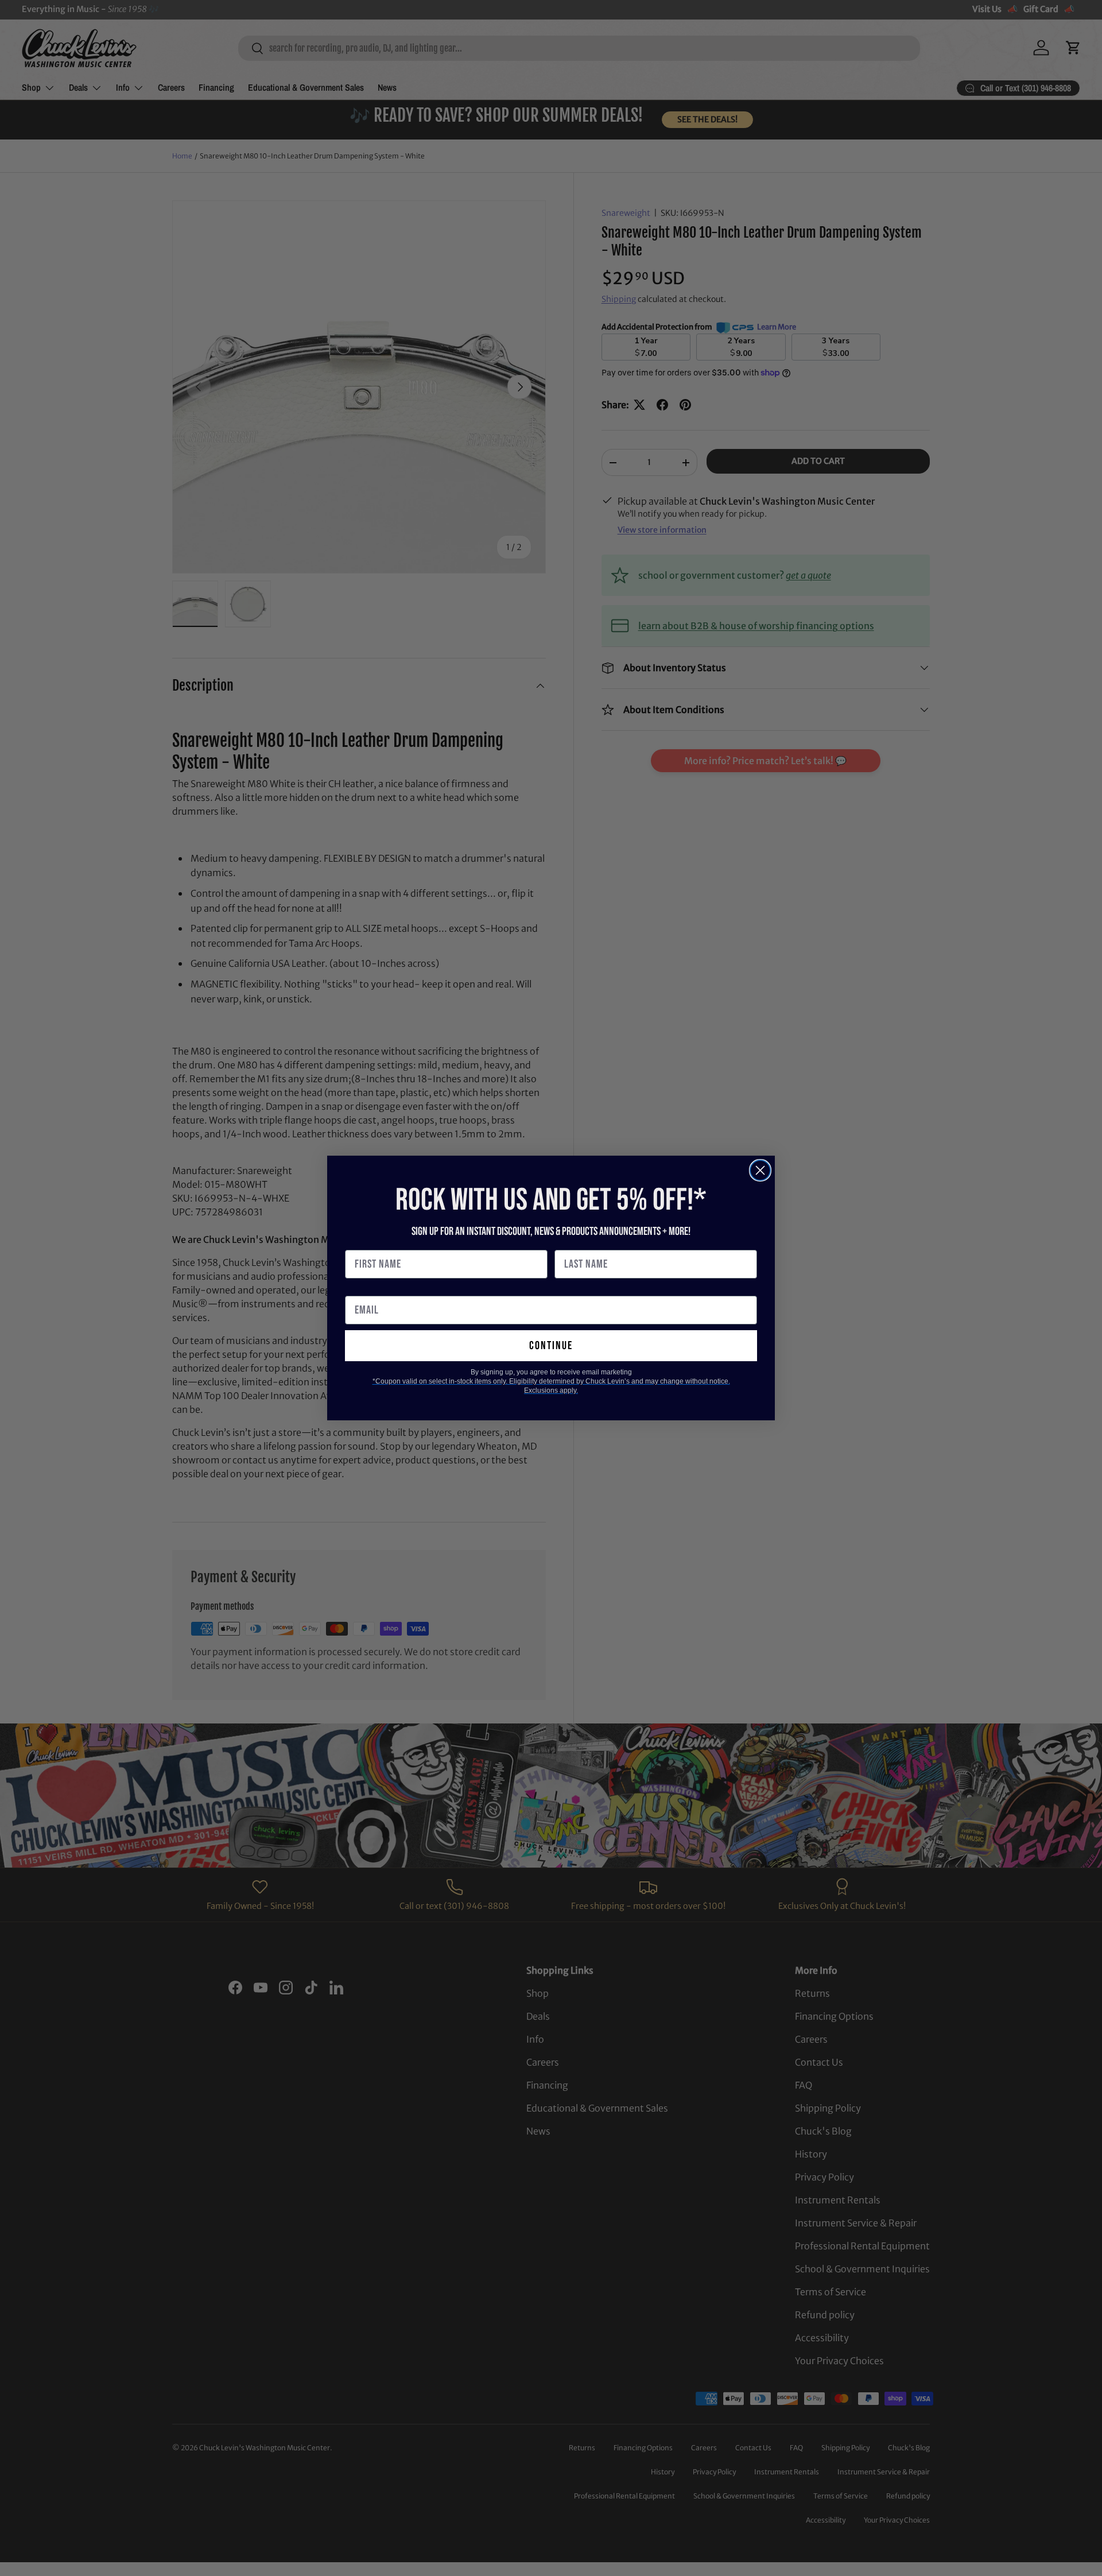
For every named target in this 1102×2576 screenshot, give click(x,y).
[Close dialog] (760, 1170)
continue (551, 1346)
